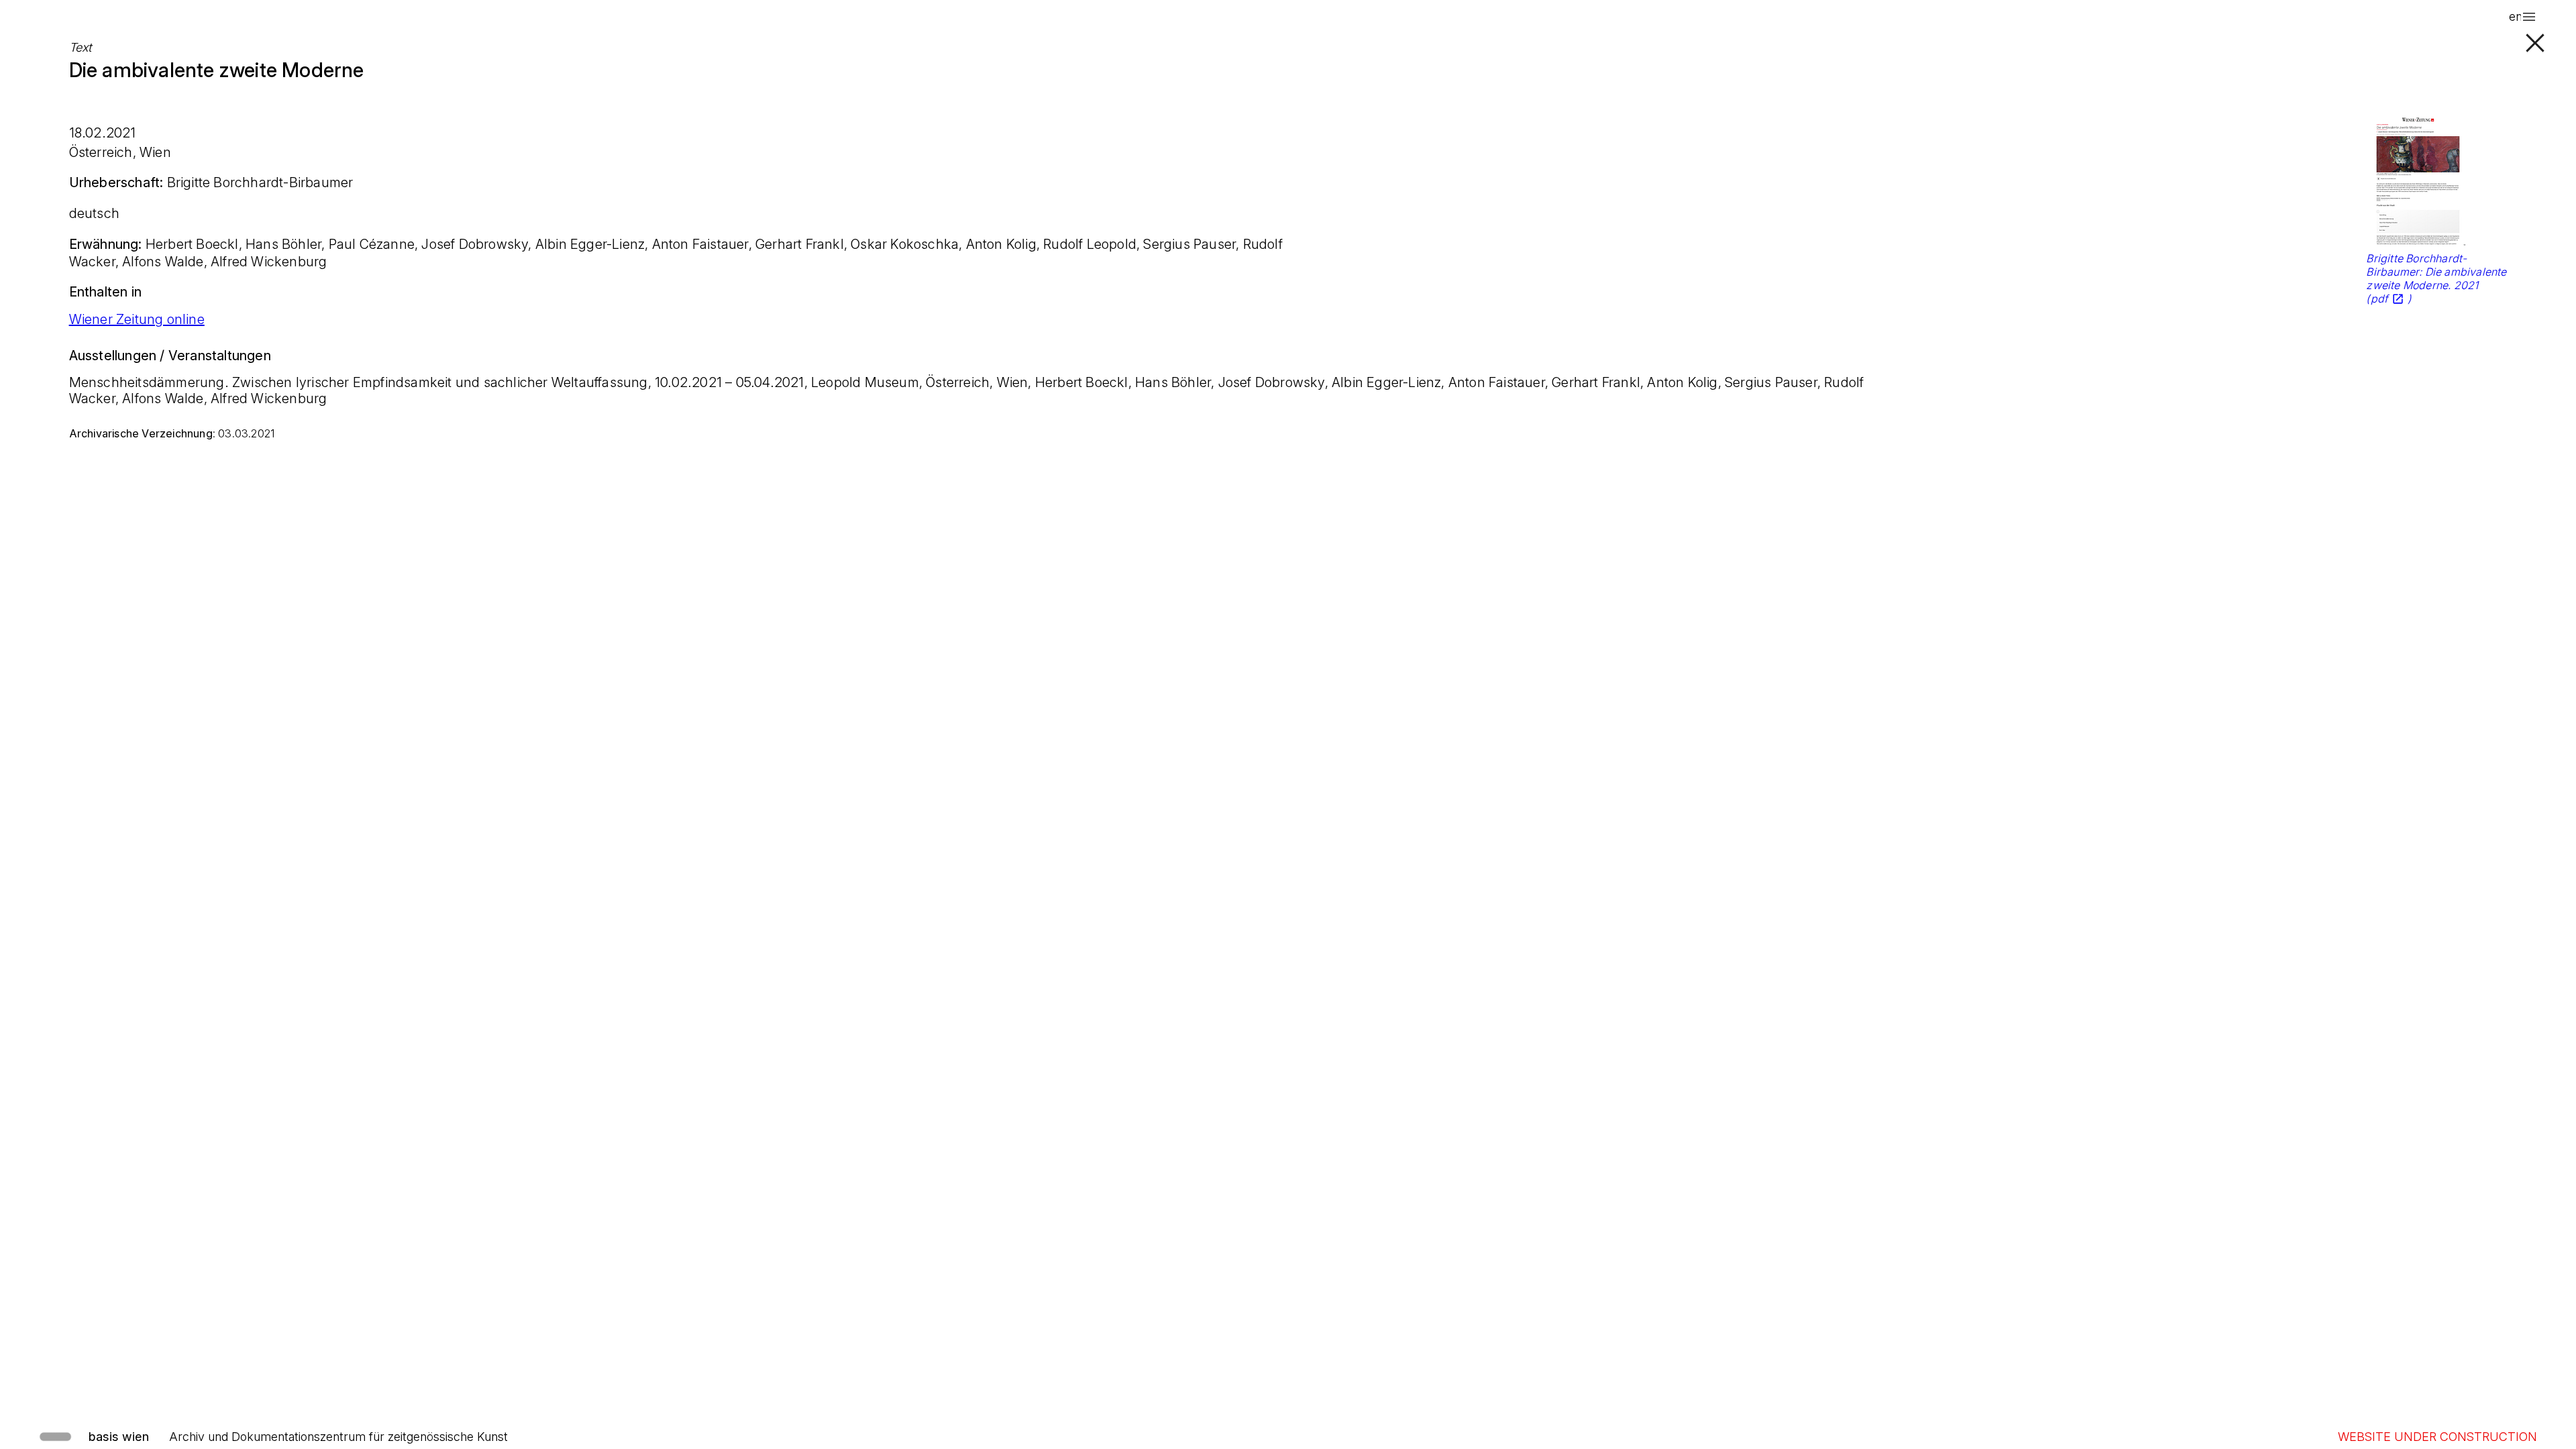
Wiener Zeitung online (137, 319)
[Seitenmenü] (2529, 17)
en (2516, 16)
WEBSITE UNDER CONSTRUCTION (2437, 1437)
